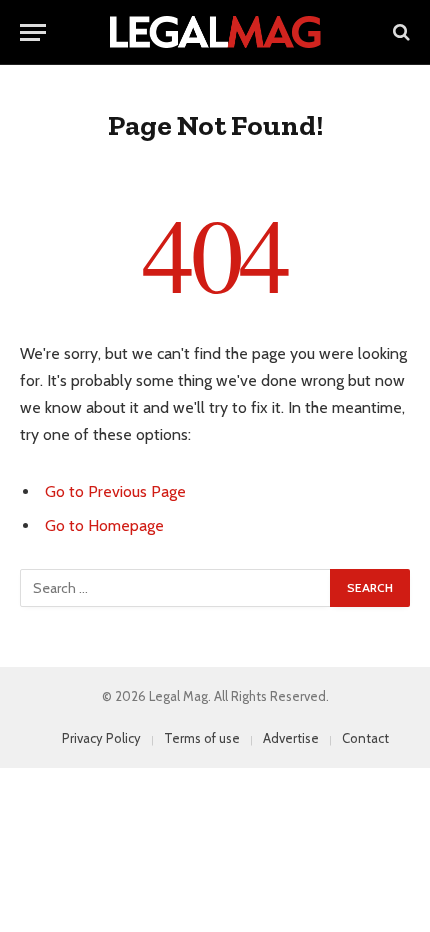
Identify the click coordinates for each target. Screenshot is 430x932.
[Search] (399, 32)
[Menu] (33, 32)
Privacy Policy (101, 738)
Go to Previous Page (115, 491)
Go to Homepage (104, 525)
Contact (365, 738)
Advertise (291, 738)
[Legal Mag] (215, 32)
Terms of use (202, 738)
